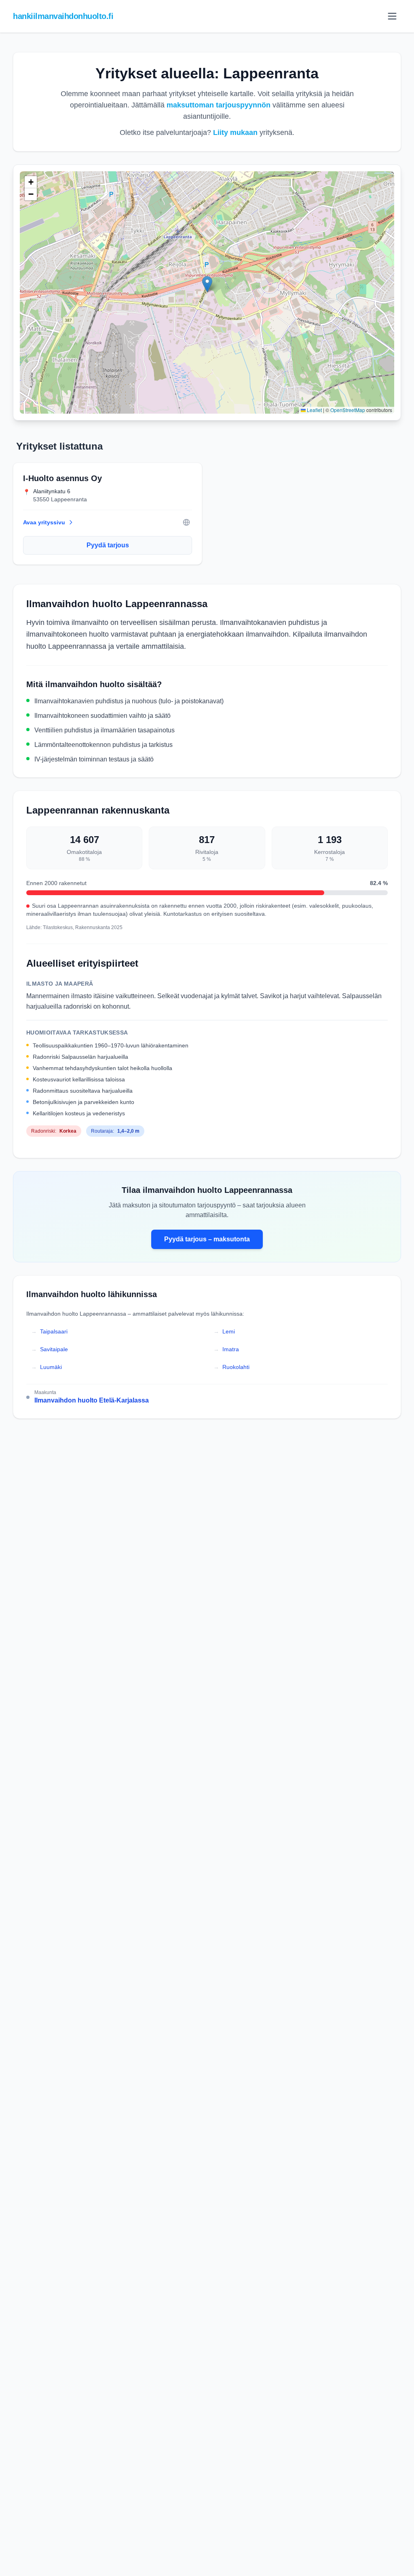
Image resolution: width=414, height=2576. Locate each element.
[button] (207, 284)
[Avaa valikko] (392, 16)
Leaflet (314, 410)
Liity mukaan (235, 132)
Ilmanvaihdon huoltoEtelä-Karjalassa (92, 1400)
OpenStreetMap (348, 410)
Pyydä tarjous (108, 545)
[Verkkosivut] (186, 522)
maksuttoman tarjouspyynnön (219, 105)
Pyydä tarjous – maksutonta (207, 1239)
